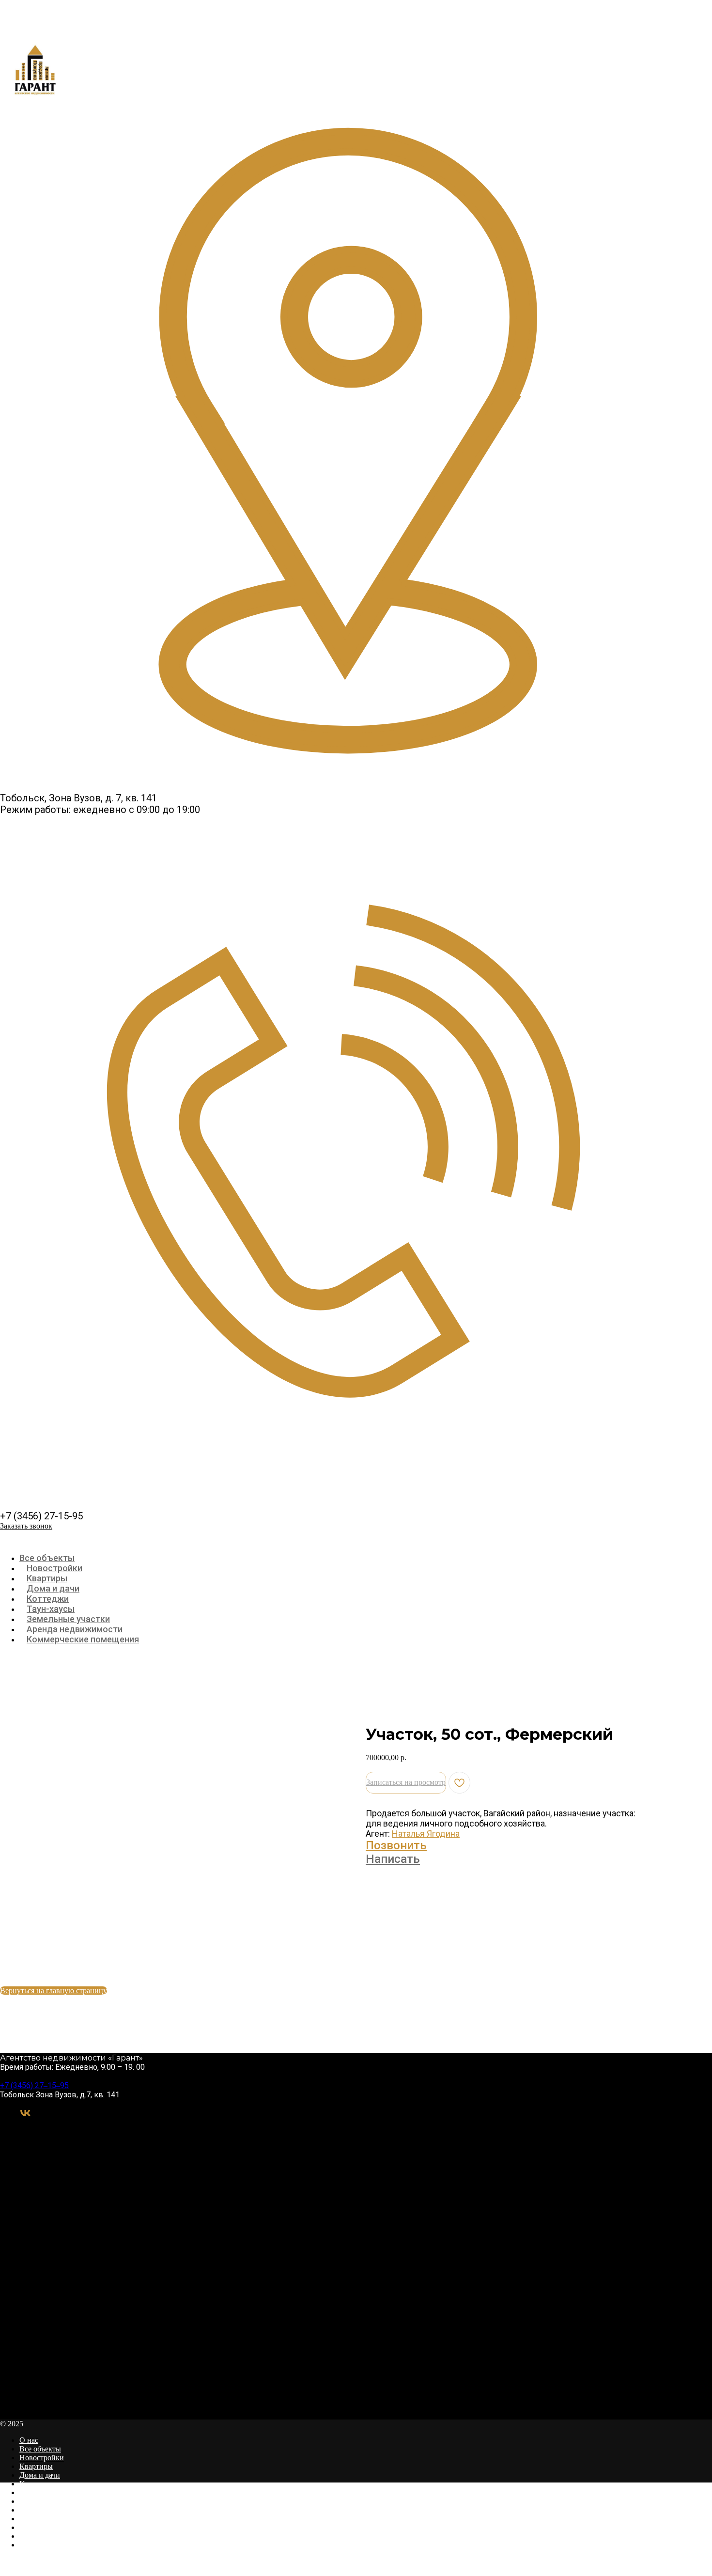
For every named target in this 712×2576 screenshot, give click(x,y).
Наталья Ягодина (426, 1834)
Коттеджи (48, 1599)
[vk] (25, 2116)
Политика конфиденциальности (72, 2536)
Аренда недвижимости (75, 1629)
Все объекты (47, 1558)
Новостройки (54, 1568)
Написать (393, 1859)
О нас (29, 2440)
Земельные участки (68, 1619)
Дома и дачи (53, 1588)
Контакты (36, 2527)
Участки (33, 2501)
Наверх (13, 2571)
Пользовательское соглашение (69, 2545)
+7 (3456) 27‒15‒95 (34, 2085)
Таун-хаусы (51, 1609)
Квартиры (47, 1578)
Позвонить (396, 1845)
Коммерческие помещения (83, 1639)
